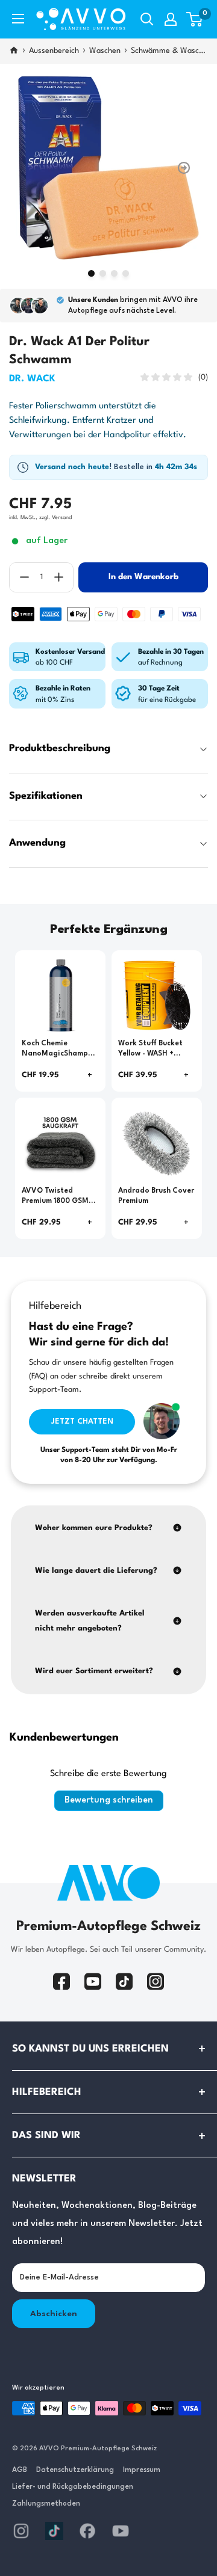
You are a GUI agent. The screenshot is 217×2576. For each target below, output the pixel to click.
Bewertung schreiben (109, 1800)
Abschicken (54, 2314)
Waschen (105, 51)
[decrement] (24, 577)
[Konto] (171, 19)
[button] (194, 19)
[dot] (91, 273)
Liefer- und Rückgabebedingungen (73, 2487)
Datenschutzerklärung (75, 2470)
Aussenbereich (54, 51)
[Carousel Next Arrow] (184, 168)
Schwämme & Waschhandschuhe (169, 51)
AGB (20, 2470)
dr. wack (32, 379)
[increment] (58, 577)
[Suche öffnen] (147, 19)
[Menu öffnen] (18, 19)
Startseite (14, 51)
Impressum (142, 2470)
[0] (195, 19)
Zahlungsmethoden (46, 2504)
